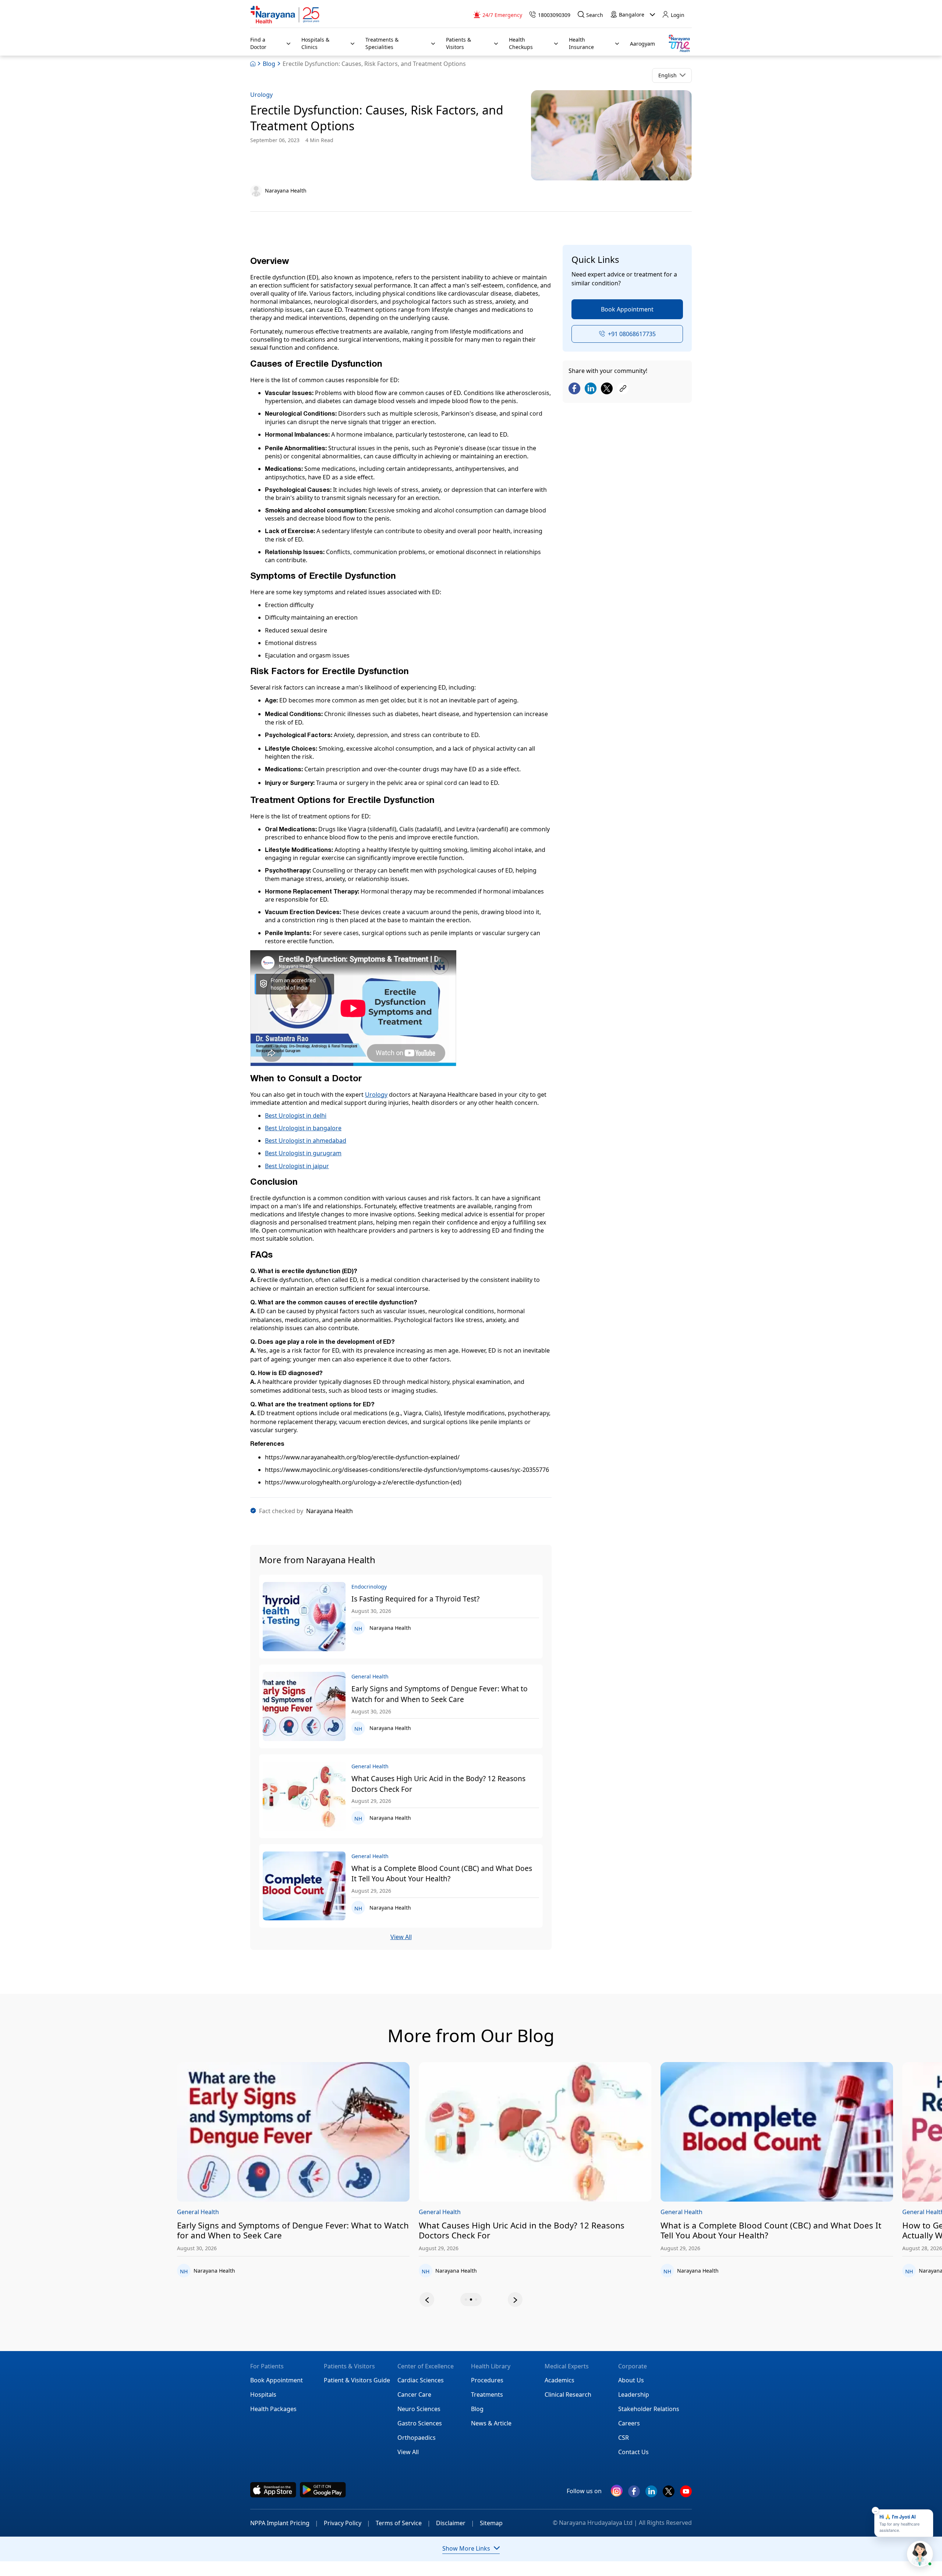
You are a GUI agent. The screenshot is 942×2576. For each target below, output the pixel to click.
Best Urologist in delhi (296, 1116)
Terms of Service (403, 2523)
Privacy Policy (347, 2523)
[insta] (617, 2492)
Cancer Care (414, 2394)
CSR (624, 2438)
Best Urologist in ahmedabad (306, 1141)
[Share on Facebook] (574, 389)
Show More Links (466, 2548)
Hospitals (263, 2394)
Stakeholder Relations (649, 2409)
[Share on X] (607, 389)
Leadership (634, 2394)
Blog (269, 64)
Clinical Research (568, 2394)
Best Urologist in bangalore (303, 1128)
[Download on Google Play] (323, 2490)
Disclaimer (455, 2523)
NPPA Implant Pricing (284, 2523)
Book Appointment (627, 309)
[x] (669, 2494)
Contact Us (633, 2452)
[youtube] (686, 2494)
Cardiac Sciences (421, 2380)
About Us (631, 2380)
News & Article (491, 2423)
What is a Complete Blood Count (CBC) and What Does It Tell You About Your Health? (442, 1874)
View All (401, 1937)
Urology (261, 95)
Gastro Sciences (420, 2423)
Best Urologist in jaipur (297, 1166)
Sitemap (491, 2523)
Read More (342, 2132)
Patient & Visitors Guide (357, 2380)
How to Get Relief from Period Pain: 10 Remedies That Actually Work (815, 2231)
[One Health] (679, 44)
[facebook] (634, 2494)
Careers (629, 2423)
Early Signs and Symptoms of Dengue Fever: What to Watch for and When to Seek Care (440, 1694)
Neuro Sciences (419, 2409)
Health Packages (273, 2409)
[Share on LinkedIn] (591, 389)
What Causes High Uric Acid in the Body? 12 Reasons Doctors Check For (438, 1784)
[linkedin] (651, 2494)
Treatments (487, 2394)
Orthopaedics (417, 2438)
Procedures (487, 2380)
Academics (559, 2380)
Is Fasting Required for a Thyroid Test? (415, 1599)
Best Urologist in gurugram (303, 1153)
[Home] (285, 15)
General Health (247, 2212)
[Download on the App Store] (273, 2490)
